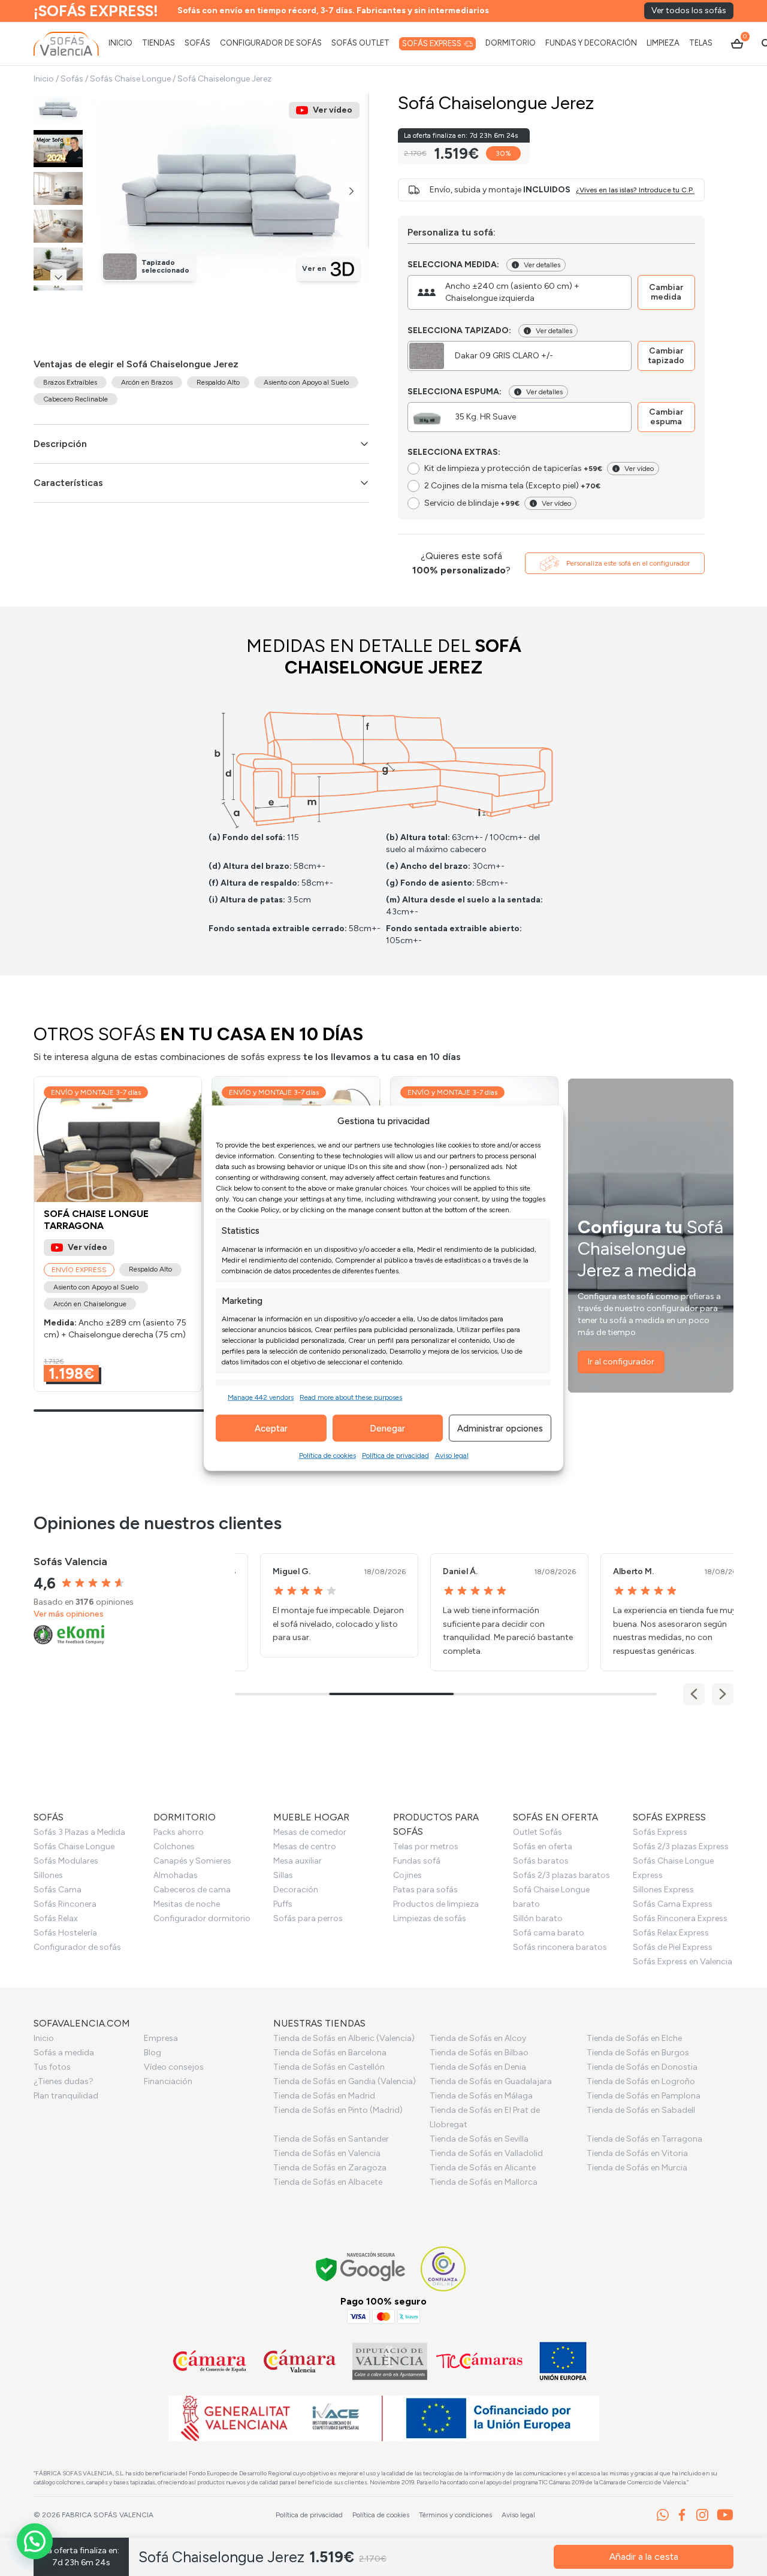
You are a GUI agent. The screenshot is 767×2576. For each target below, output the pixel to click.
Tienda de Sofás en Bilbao (479, 2053)
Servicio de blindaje (472, 503)
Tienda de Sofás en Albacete (328, 2182)
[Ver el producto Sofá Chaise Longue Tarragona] (118, 1234)
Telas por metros (426, 1846)
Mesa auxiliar (298, 1861)
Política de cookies (327, 1455)
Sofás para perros (308, 1918)
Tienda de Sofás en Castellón (329, 2067)
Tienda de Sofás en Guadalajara (491, 2081)
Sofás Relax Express (671, 1933)
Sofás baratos (541, 1861)
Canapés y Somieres (192, 1861)
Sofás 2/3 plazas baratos (561, 1875)
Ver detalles (542, 265)
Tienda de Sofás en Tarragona (644, 2139)
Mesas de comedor (310, 1832)
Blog (153, 2053)
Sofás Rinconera (65, 1904)
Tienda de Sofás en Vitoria (637, 2153)
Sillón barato (538, 1918)
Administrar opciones (500, 1428)
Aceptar (271, 1428)
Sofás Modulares (66, 1861)
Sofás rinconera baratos (560, 1947)
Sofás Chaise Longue (130, 79)
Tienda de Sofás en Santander (331, 2139)
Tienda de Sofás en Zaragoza (330, 2168)
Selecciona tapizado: (459, 330)
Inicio (44, 79)
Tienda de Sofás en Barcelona (330, 2053)
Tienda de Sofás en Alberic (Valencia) (344, 2038)
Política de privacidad (395, 1455)
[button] (351, 191)
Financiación (168, 2081)
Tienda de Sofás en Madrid (324, 2096)
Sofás (72, 79)
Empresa (161, 2038)
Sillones (48, 1875)
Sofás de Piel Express (673, 1947)
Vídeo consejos (174, 2067)
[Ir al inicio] (66, 44)
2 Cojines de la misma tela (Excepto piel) (512, 486)
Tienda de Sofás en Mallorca (484, 2182)
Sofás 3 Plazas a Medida (79, 1832)
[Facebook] (682, 2515)
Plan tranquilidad (66, 2096)
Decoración (296, 1890)
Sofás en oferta (543, 1846)
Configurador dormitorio (202, 1918)
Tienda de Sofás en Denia (478, 2067)
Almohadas (176, 1875)
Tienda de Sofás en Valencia (327, 2153)
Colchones (174, 1846)
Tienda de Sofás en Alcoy (478, 2038)
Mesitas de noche (187, 1904)
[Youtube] (725, 2515)
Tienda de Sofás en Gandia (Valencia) (345, 2081)
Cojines (407, 1875)
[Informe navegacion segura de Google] (361, 2269)
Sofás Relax (56, 1918)
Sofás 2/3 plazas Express (681, 1846)
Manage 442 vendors (261, 1397)
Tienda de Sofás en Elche (634, 2038)
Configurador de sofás (77, 1947)
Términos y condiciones (455, 2515)
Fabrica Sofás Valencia (108, 2515)
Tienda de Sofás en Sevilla (479, 2139)
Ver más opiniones (69, 1614)
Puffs (283, 1904)
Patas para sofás (425, 1890)
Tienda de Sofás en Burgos (638, 2053)
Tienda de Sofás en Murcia (637, 2168)
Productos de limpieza (436, 1904)
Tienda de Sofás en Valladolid (486, 2153)
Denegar (387, 1428)
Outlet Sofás (537, 1832)
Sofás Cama (58, 1890)
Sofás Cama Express (673, 1904)
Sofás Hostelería (65, 1933)
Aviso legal (452, 1455)
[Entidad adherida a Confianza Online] (443, 2269)
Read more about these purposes (351, 1397)
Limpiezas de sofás (430, 1918)
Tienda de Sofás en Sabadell (641, 2110)
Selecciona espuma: (455, 392)
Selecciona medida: (453, 265)
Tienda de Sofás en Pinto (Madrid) (338, 2110)
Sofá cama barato (549, 1933)
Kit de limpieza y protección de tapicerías (513, 468)
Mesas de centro (305, 1846)
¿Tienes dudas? (64, 2081)
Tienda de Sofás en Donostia (642, 2067)
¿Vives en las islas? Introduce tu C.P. (635, 190)
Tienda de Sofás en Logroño (641, 2081)
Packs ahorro (179, 1832)
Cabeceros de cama (192, 1890)
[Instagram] (702, 2515)
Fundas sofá (417, 1861)
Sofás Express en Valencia (683, 1962)
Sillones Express (663, 1890)
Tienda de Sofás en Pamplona (644, 2096)
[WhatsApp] (663, 2515)
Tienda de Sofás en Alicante (483, 2168)
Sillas (283, 1875)
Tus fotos (52, 2067)
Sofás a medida (64, 2053)
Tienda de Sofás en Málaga (481, 2096)
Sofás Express (660, 1832)
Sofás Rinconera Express (680, 1918)
